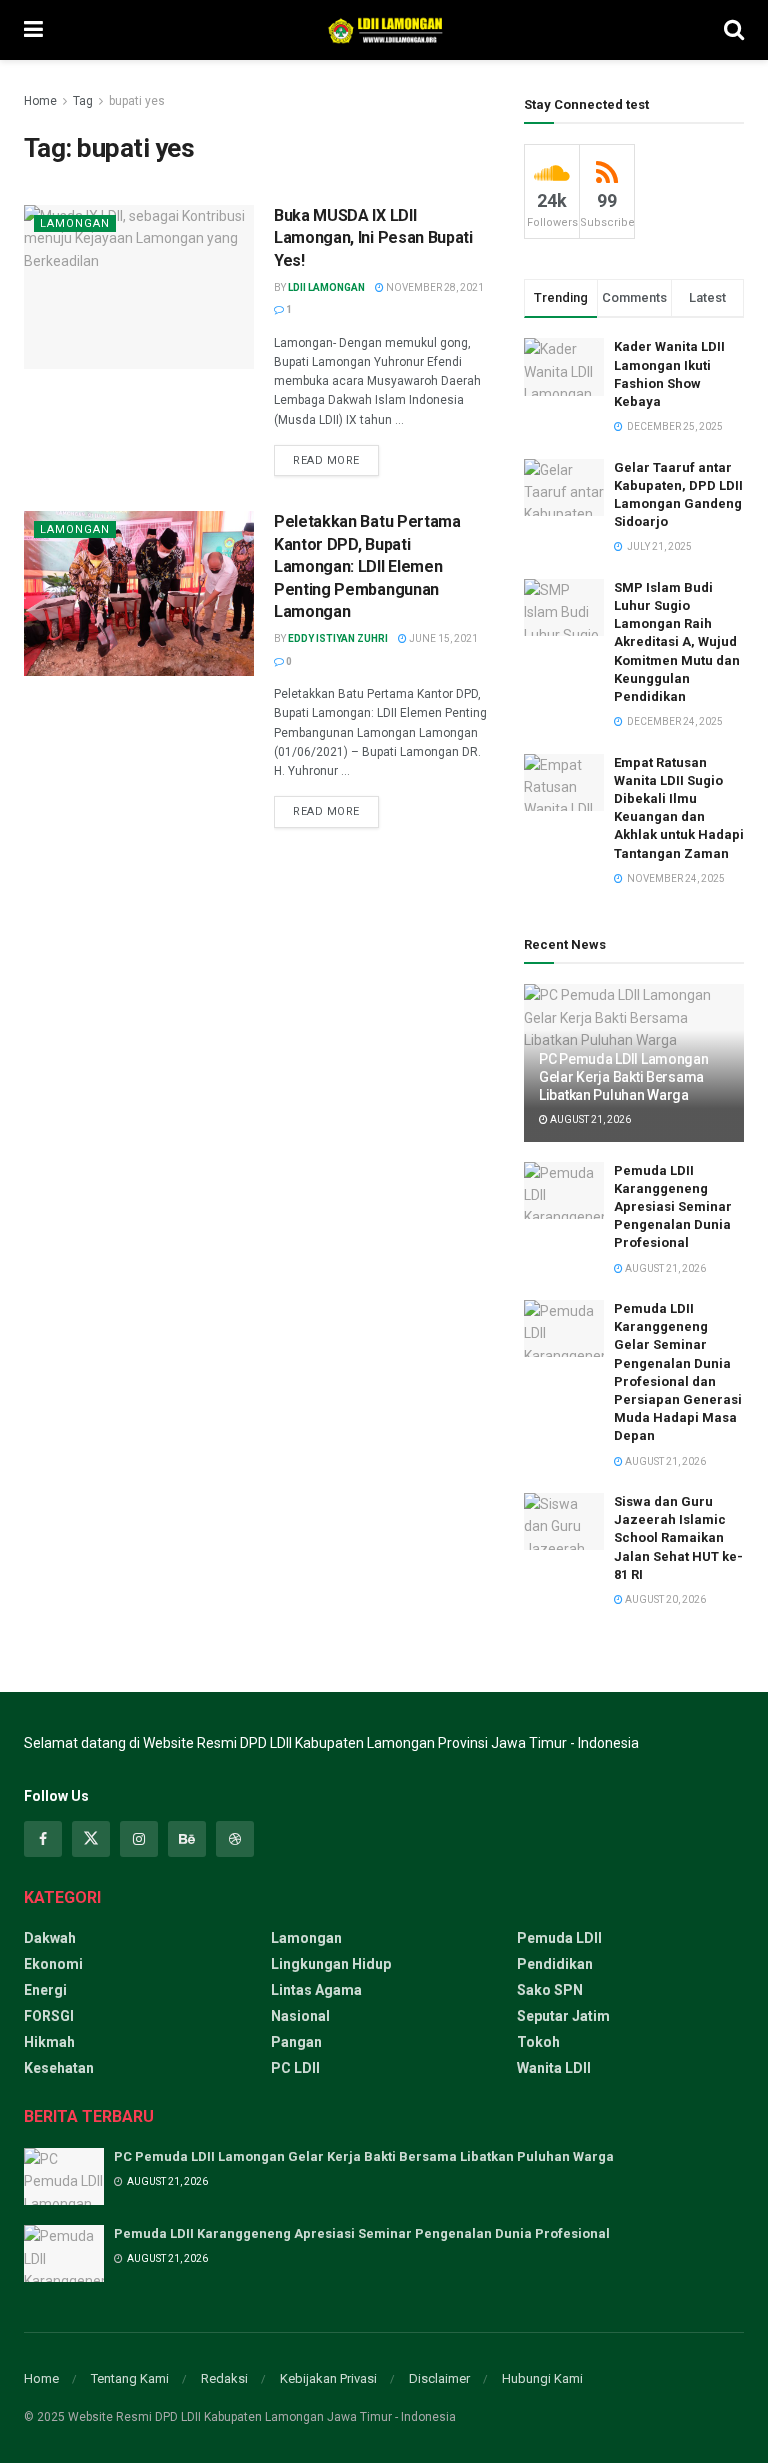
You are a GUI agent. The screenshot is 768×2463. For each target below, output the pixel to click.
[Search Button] (734, 30)
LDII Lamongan (326, 287)
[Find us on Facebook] (43, 1839)
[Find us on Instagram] (139, 1839)
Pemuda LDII (559, 1938)
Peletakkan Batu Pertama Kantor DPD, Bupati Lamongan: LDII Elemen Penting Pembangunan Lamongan (367, 566)
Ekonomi (53, 1964)
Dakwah (50, 1938)
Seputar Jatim (563, 2016)
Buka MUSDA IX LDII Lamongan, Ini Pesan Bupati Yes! (373, 238)
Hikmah (49, 2042)
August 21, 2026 (589, 1119)
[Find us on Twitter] (91, 1839)
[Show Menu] (33, 30)
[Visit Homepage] (383, 30)
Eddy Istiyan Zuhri (338, 638)
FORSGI (49, 2016)
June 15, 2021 (442, 638)
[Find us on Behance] (187, 1839)
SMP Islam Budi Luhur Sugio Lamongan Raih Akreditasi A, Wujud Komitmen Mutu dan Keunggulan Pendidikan (677, 642)
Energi (45, 1990)
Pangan (296, 2042)
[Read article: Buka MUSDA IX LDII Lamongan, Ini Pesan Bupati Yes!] (139, 287)
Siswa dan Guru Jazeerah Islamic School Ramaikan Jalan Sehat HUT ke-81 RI (678, 1538)
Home (40, 101)
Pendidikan (555, 1964)
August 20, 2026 (664, 1599)
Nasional (300, 2016)
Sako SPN (550, 1990)
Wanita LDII (554, 2068)
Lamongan (75, 223)
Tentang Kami (130, 2378)
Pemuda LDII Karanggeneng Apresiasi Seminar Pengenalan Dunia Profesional (673, 1207)
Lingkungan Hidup (331, 1964)
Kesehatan (59, 2068)
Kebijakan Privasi (328, 2378)
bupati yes (137, 101)
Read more (336, 456)
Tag (83, 101)
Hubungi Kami (542, 2378)
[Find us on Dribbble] (235, 1839)
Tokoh (538, 2042)
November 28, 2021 (434, 287)
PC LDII (295, 2068)
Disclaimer (439, 2378)
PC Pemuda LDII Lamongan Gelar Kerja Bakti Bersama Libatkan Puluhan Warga (624, 1077)
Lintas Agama (316, 1990)
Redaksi (224, 2378)
